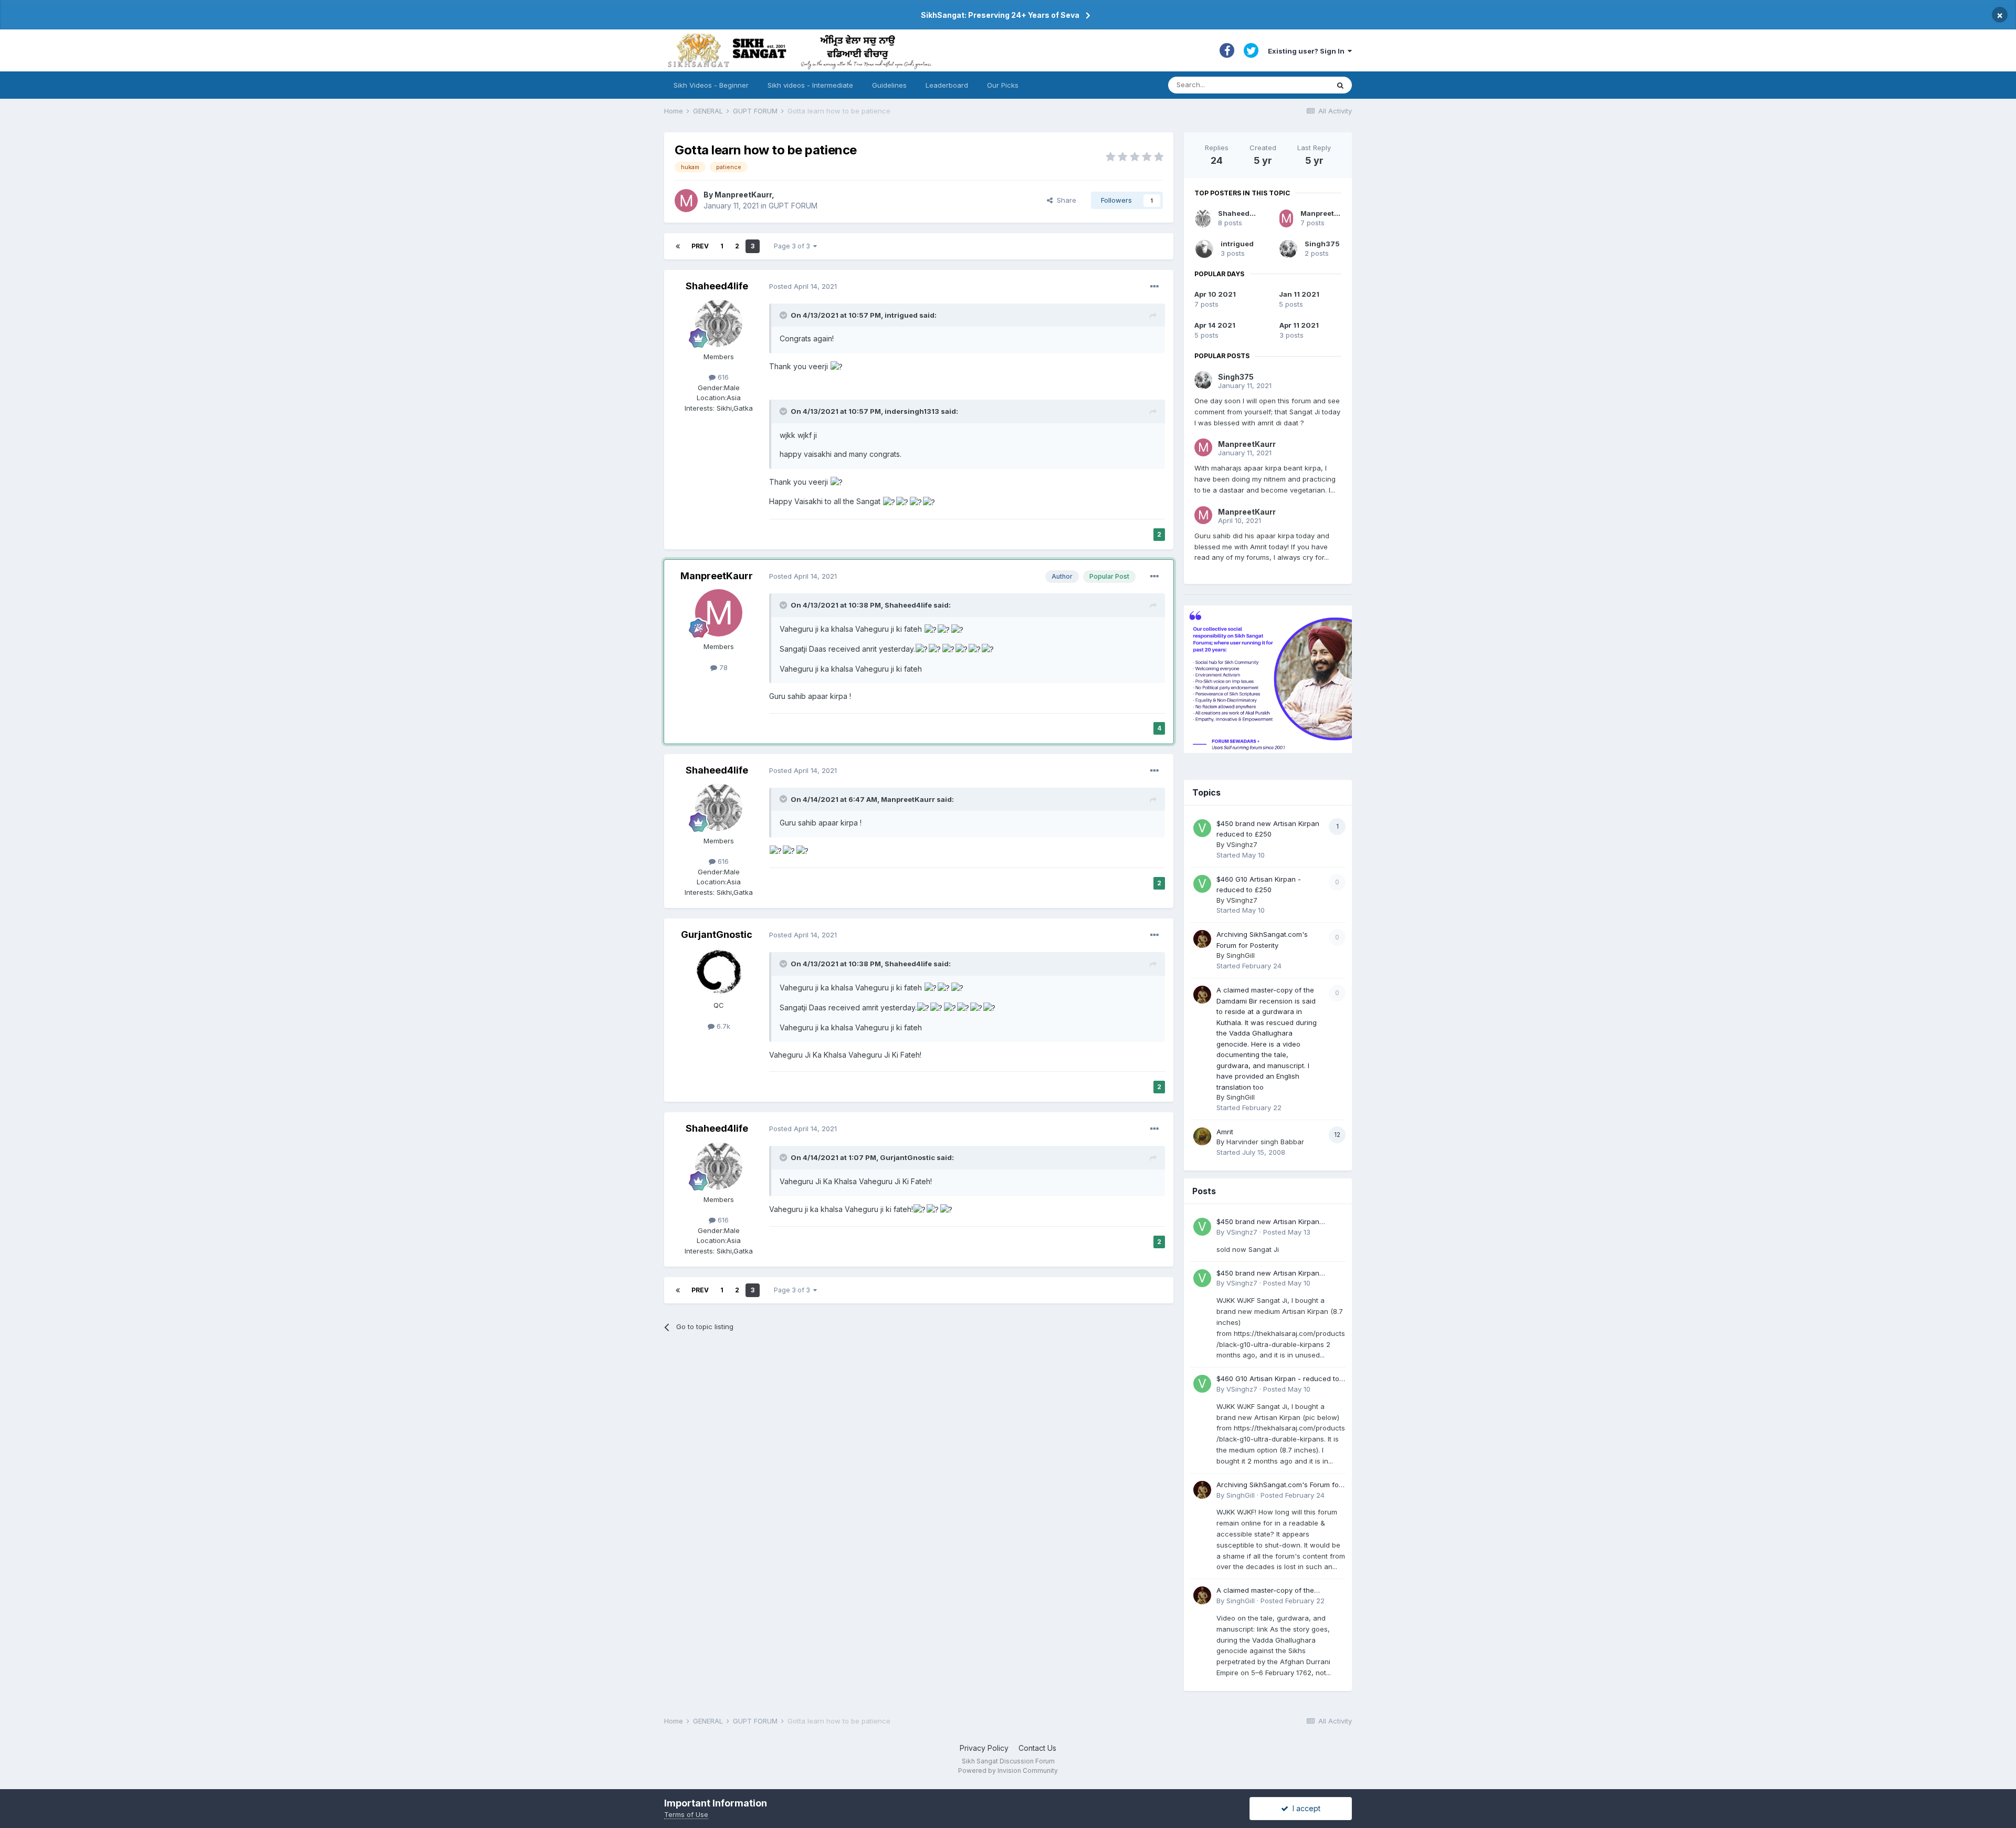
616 (722, 377)
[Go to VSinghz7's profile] (1202, 828)
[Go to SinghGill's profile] (1202, 939)
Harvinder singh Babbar (1265, 1142)
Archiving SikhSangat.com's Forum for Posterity (1279, 1485)
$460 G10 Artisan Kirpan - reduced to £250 (1278, 1379)
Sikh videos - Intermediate (810, 85)
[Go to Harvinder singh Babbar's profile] (1202, 1136)
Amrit (1225, 1132)
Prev (700, 246)
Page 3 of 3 (794, 246)
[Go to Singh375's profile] (1288, 249)
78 (722, 667)
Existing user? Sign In (1308, 51)
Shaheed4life (717, 286)
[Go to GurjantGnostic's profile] (719, 972)
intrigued (901, 315)
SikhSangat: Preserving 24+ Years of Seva (1000, 15)
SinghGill (1241, 955)
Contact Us (1037, 1748)
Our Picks (1003, 85)
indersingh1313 (912, 411)
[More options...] (1154, 287)
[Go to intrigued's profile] (1204, 249)
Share (1064, 200)
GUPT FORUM (793, 206)
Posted (803, 286)
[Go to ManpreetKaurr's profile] (686, 201)
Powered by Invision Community (1008, 1770)
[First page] (678, 246)
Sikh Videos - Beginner (711, 85)
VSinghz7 (1242, 844)
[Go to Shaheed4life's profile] (719, 323)
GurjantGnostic (717, 934)
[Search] (1340, 85)
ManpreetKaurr (743, 195)
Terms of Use (686, 1814)
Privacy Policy (984, 1748)
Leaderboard (947, 85)
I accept (1304, 1808)
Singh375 (1322, 244)
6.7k (722, 1026)
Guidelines (889, 85)
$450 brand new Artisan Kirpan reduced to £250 (1268, 1222)
